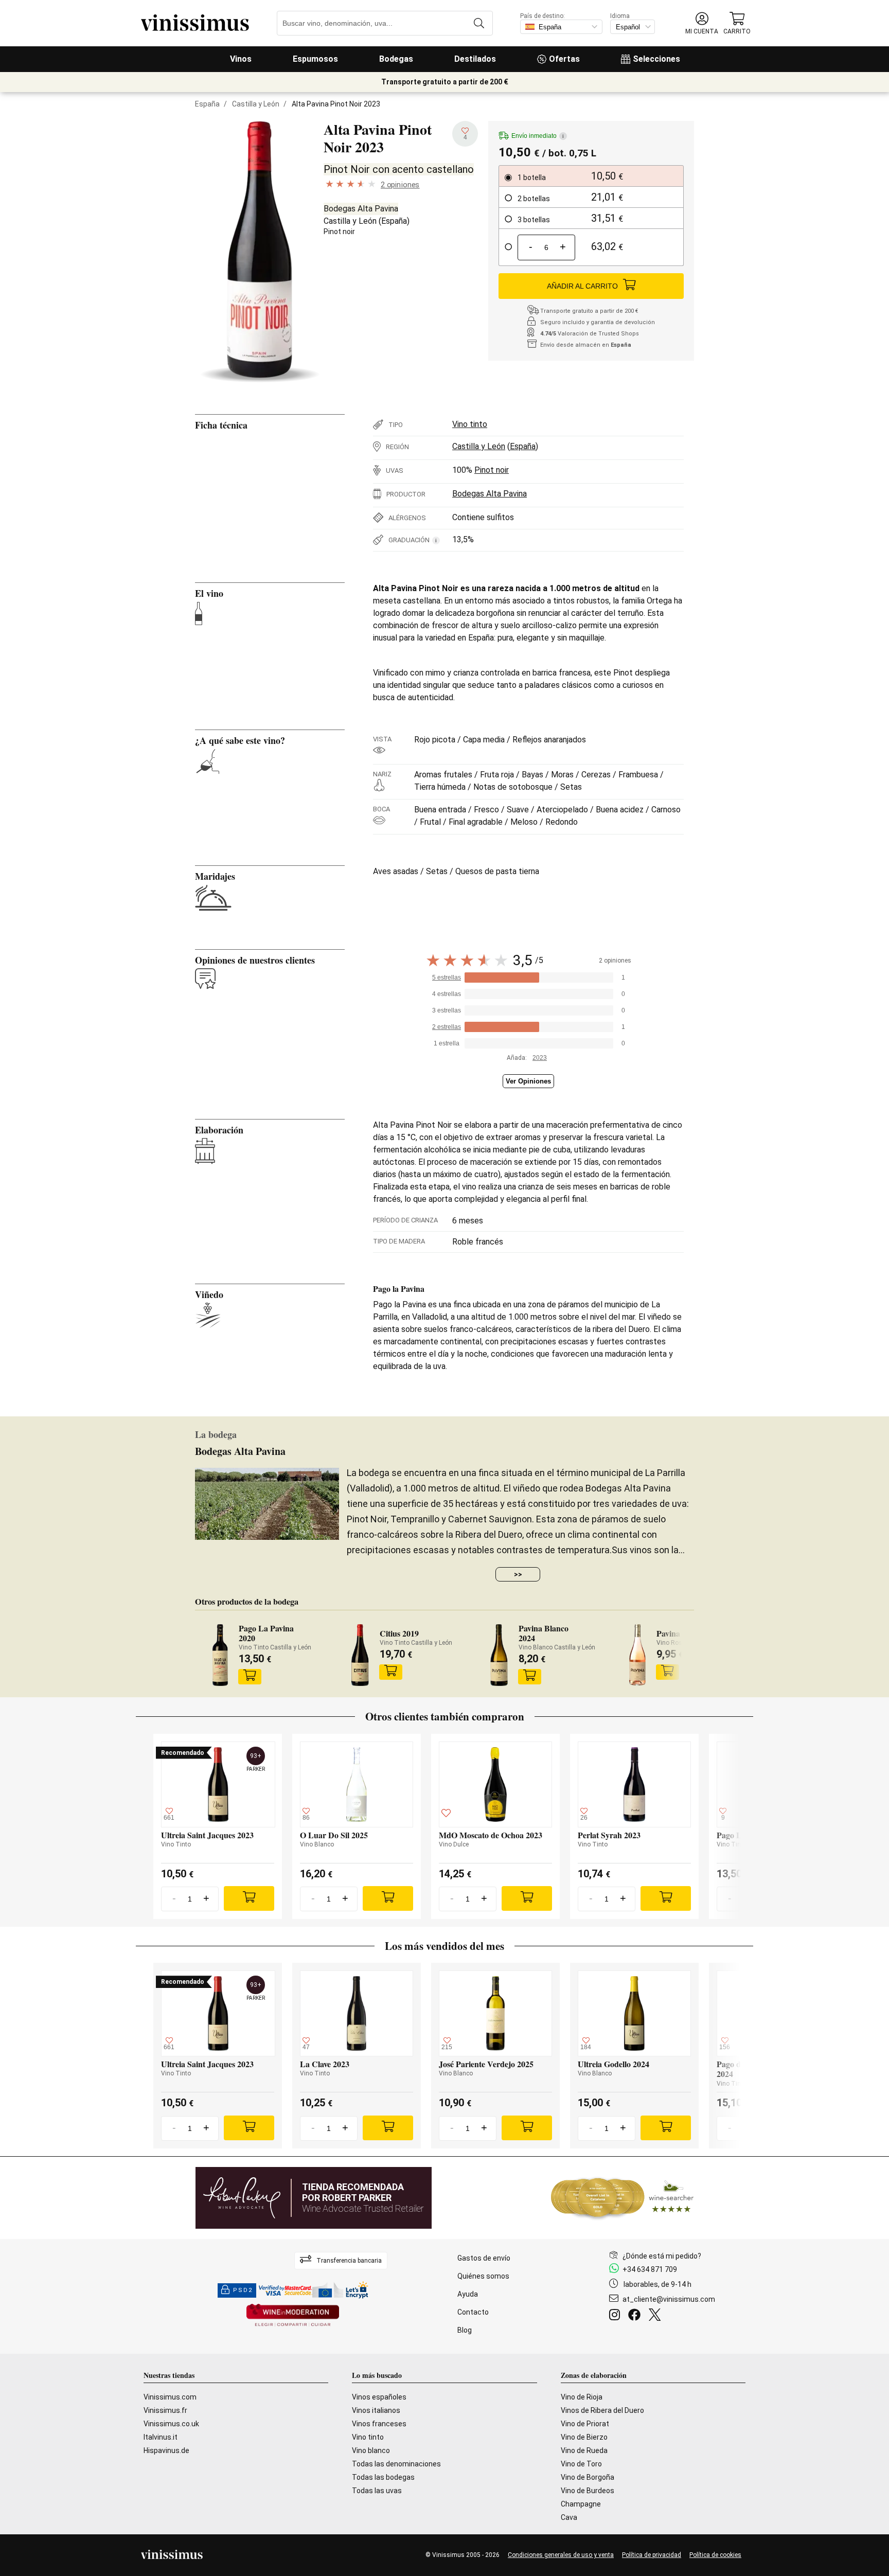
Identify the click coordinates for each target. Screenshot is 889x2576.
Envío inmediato (538, 136)
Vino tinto (470, 424)
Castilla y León (256, 104)
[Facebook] (636, 2316)
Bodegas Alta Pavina (361, 209)
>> (518, 1574)
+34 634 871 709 (650, 2269)
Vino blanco (371, 2450)
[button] (702, 23)
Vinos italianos (376, 2410)
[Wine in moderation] (293, 2316)
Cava (569, 2517)
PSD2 (243, 2290)
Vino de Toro (581, 2464)
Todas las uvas (377, 2491)
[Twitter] (657, 2316)
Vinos (241, 59)
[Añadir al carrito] (250, 1677)
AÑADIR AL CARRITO (582, 286)
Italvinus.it (161, 2437)
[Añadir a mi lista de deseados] (446, 1815)
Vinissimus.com (170, 2397)
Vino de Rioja (582, 2397)
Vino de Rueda (584, 2450)
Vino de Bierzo (584, 2437)
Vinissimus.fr (165, 2410)
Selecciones (656, 59)
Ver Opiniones (528, 1081)
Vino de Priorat (585, 2424)
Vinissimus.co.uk (171, 2424)
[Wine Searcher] (623, 2198)
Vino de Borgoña (588, 2477)
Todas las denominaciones (396, 2464)
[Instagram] (617, 2316)
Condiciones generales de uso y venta (561, 2555)
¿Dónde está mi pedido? (662, 2256)
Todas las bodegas (383, 2477)
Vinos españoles (379, 2397)
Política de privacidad (652, 2555)
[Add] (249, 1898)
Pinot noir (339, 232)
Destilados (475, 59)
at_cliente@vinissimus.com (669, 2299)
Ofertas (564, 59)
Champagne (581, 2504)
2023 (540, 1058)
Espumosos (315, 59)
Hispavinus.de (166, 2450)
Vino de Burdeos (588, 2491)
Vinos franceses (379, 2424)
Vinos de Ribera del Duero (602, 2410)
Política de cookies (715, 2555)
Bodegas (396, 59)
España (207, 104)
